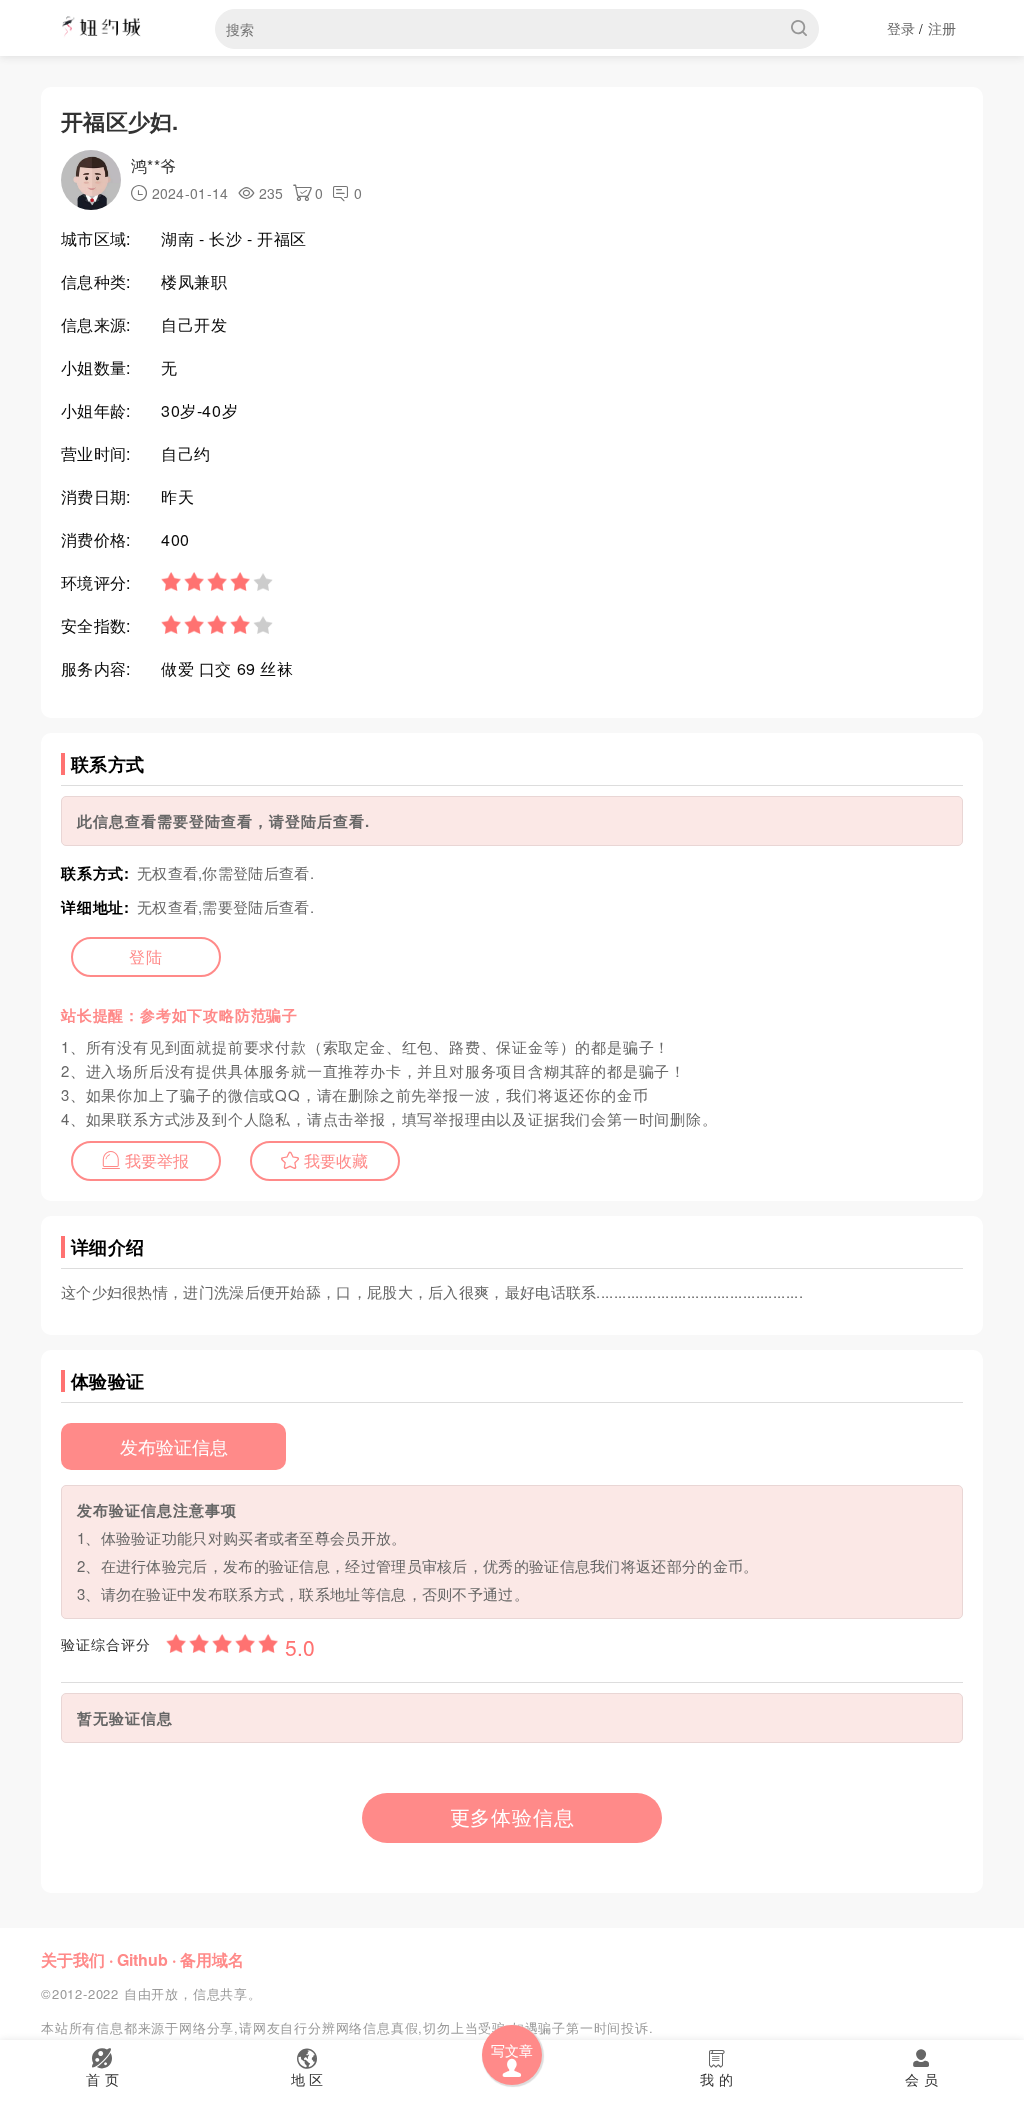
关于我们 (73, 1959)
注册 (942, 28)
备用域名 (212, 1959)
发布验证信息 (174, 1446)
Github (142, 1959)
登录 (901, 28)
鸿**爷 (153, 165)
